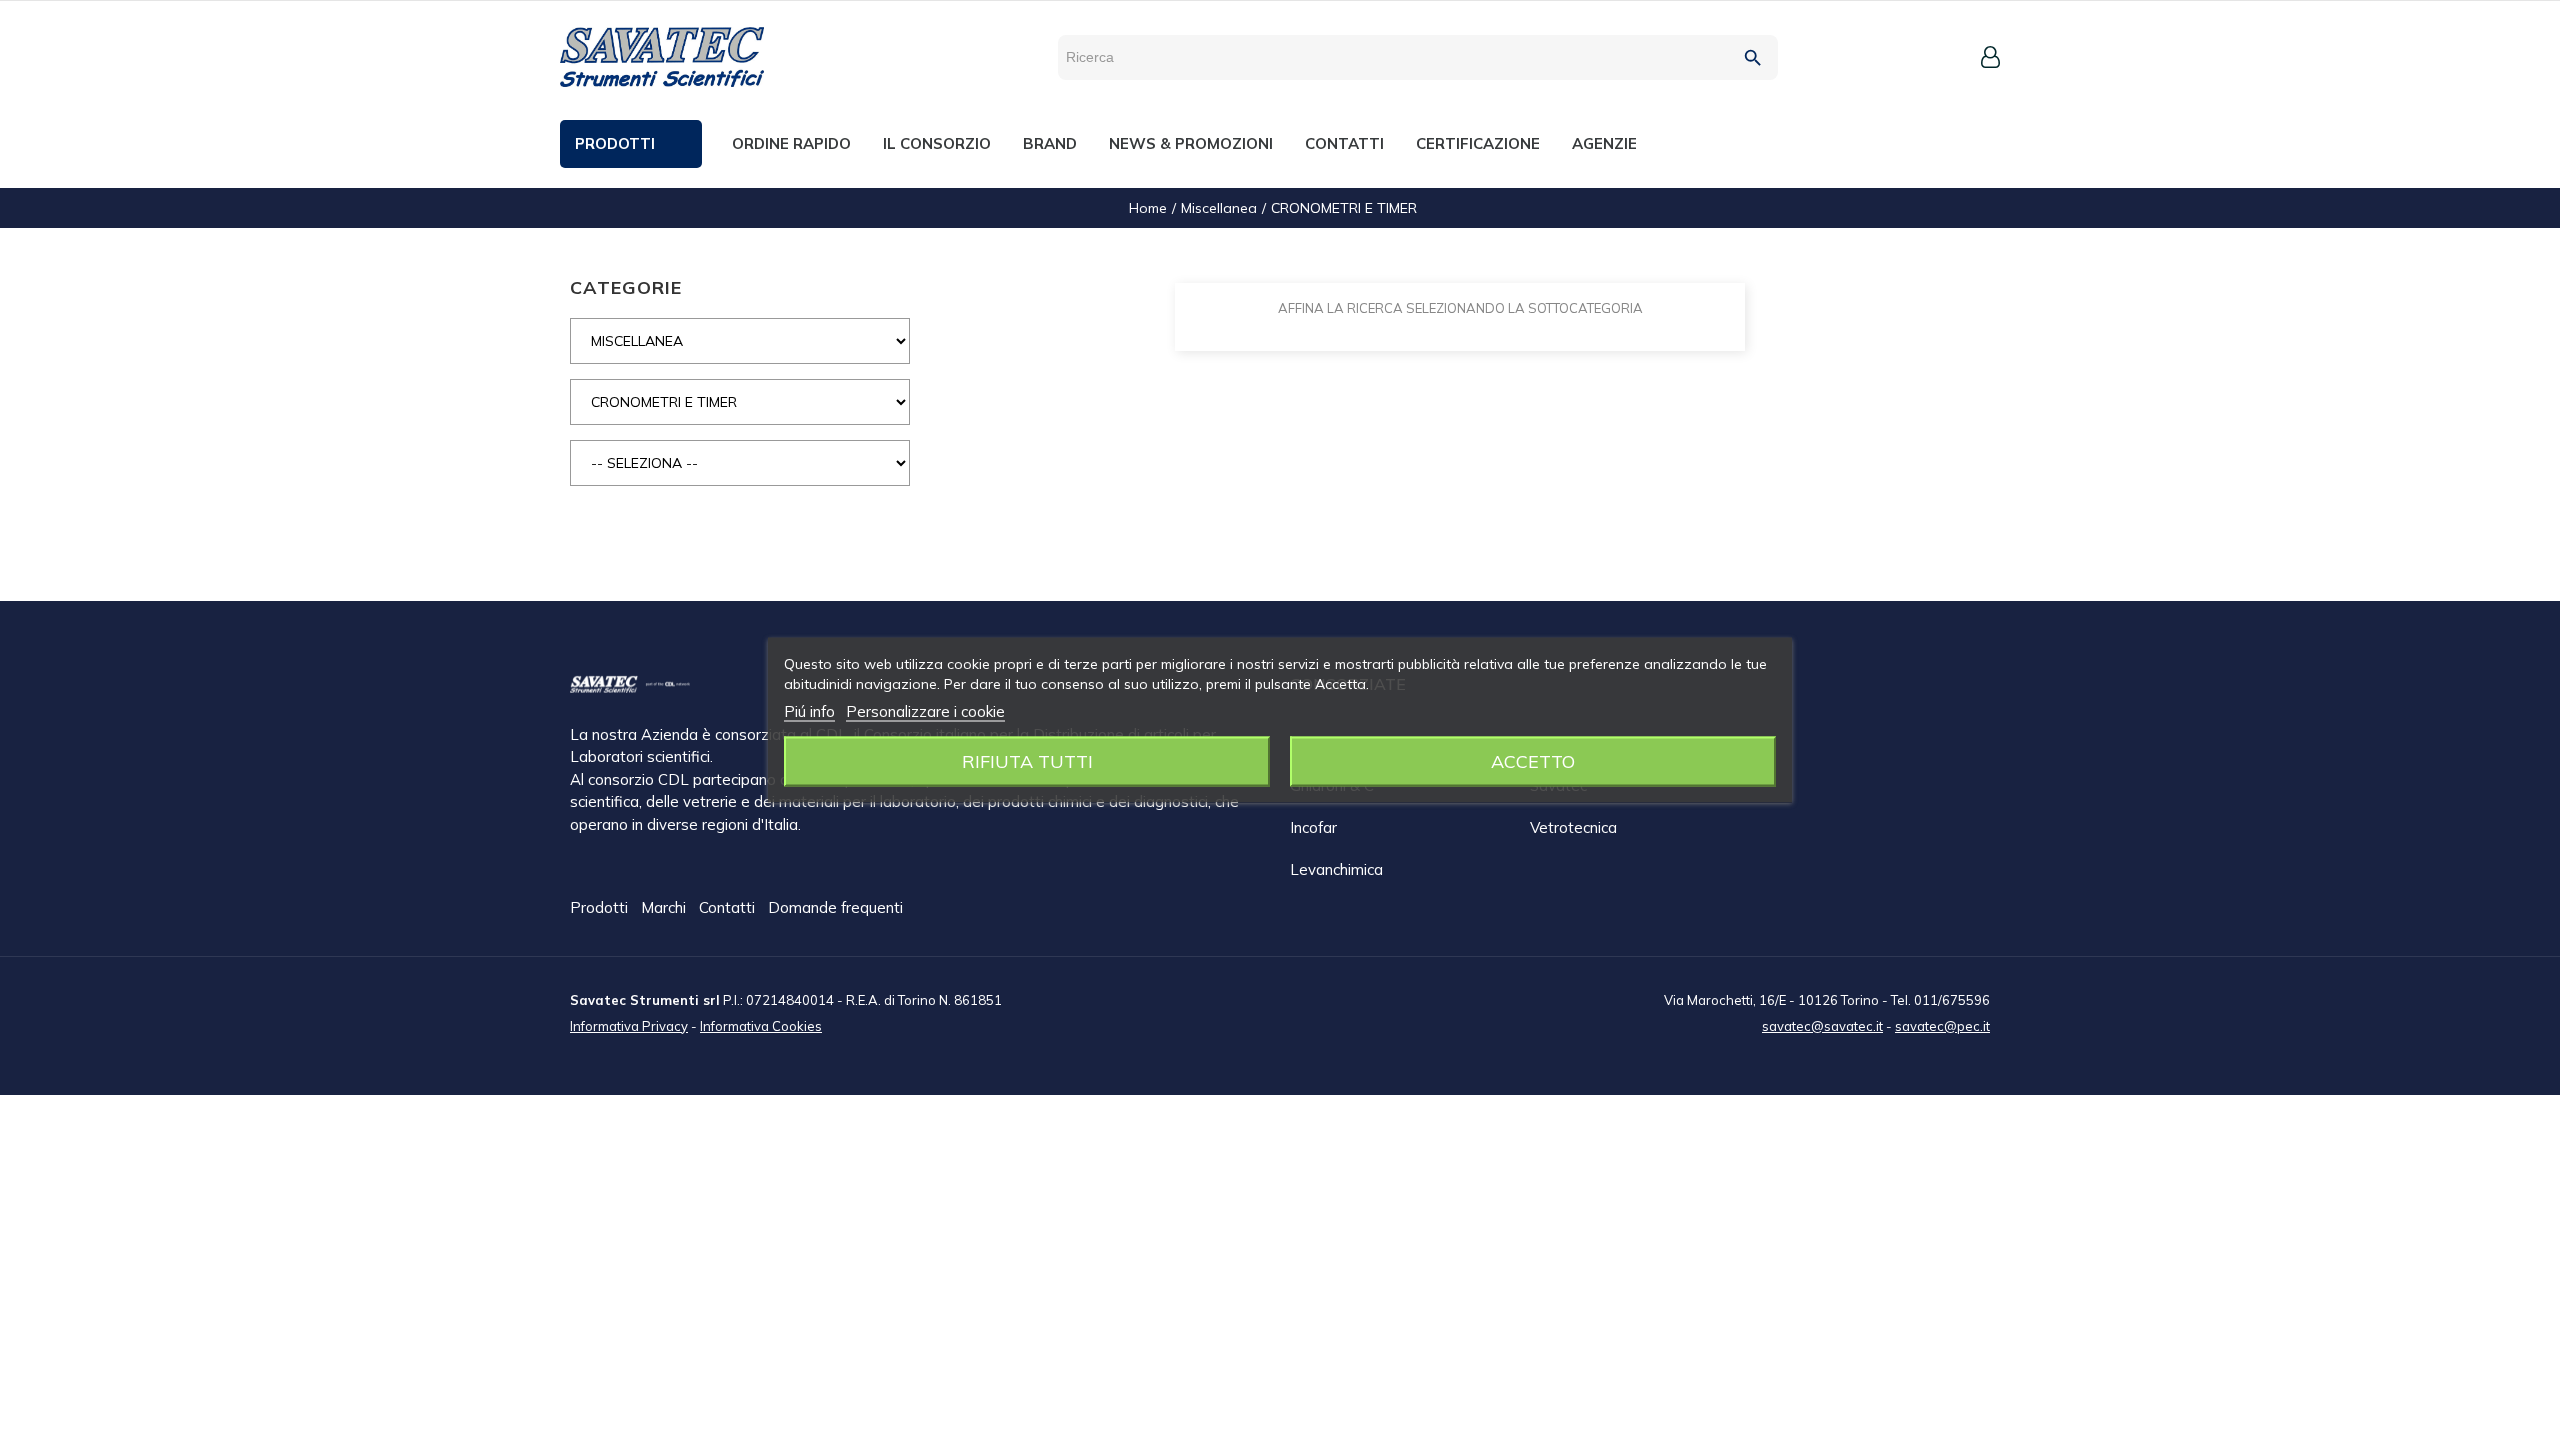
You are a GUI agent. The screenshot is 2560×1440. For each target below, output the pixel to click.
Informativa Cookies (761, 1026)
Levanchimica (1336, 869)
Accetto (1533, 761)
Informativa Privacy (629, 1026)
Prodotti (601, 907)
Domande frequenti (835, 907)
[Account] (1990, 57)
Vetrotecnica (1573, 827)
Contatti (729, 907)
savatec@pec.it (1942, 1026)
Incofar (1313, 827)
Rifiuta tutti (1027, 761)
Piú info (809, 711)
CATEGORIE (626, 287)
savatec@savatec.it (1822, 1026)
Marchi (665, 907)
